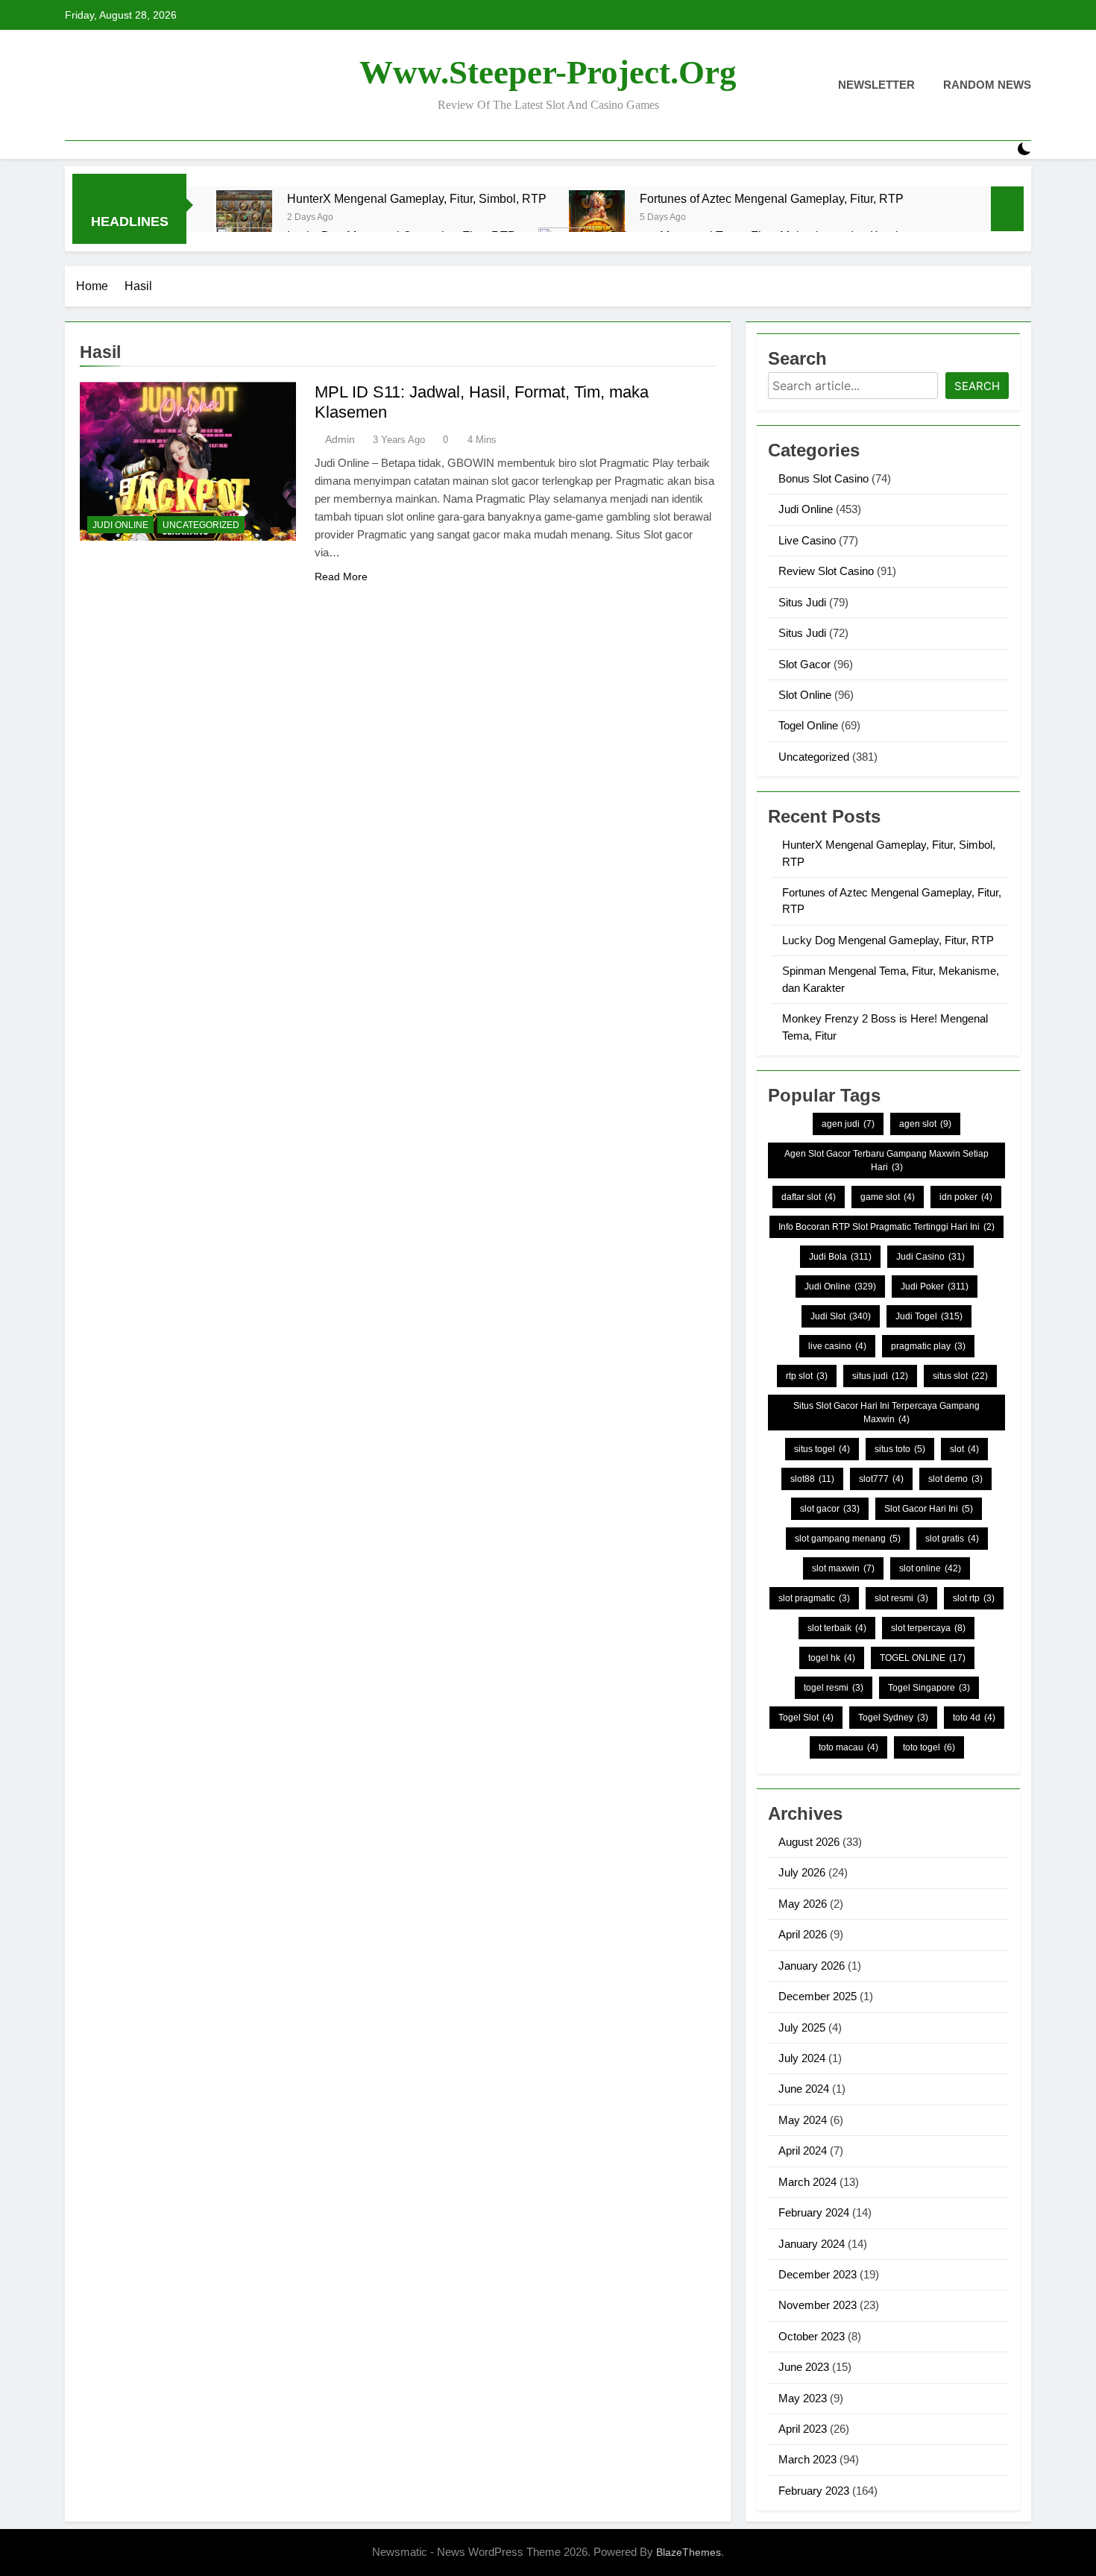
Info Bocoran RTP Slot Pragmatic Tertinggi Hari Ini (886, 1227)
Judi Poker (935, 1287)
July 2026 (802, 1872)
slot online (930, 1568)
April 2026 (803, 1934)
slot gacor (830, 1509)
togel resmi (834, 1688)
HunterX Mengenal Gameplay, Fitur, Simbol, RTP (417, 198)
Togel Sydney (893, 1718)
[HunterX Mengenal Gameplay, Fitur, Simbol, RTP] (244, 218)
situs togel (822, 1449)
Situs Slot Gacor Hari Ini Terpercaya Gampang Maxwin (886, 1413)
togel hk (832, 1658)
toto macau (848, 1747)
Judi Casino (930, 1257)
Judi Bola (840, 1257)
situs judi (880, 1376)
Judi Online (120, 525)
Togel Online (808, 725)
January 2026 (812, 1966)
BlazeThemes (689, 2552)
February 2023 (814, 2491)
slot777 (881, 1479)
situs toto (900, 1449)
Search (977, 386)
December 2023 (818, 2274)
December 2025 (818, 1996)
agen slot (925, 1124)
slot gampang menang (848, 1539)
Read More (341, 577)
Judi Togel (929, 1316)
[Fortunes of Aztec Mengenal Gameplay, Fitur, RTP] (597, 218)
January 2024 (812, 2244)
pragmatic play (928, 1346)
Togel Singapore (929, 1688)
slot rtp (974, 1598)
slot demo (955, 1479)
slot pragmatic (814, 1598)
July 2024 (802, 2058)
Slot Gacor (804, 664)
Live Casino (807, 540)
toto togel (929, 1747)
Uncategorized (201, 525)
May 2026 (803, 1904)
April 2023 (803, 2429)
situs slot (960, 1376)
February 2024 (814, 2212)
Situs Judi (802, 602)
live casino (837, 1346)
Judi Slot (841, 1316)
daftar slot (809, 1197)
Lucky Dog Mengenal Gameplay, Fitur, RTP (888, 940)
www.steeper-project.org (548, 72)
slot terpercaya (928, 1628)
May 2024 (803, 2120)
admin (340, 439)
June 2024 (804, 2089)
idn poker (966, 1197)
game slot (888, 1197)
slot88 (812, 1479)
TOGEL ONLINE (923, 1658)
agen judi (848, 1124)
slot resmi (901, 1598)
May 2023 (803, 2398)
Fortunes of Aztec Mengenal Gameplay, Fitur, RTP (772, 198)
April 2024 (803, 2151)
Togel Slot (806, 1718)
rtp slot (807, 1376)
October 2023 (812, 2336)
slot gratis (952, 1539)
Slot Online (805, 695)
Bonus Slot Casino (823, 478)
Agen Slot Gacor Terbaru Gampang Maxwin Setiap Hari (886, 1160)
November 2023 (818, 2305)
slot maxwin (843, 1568)
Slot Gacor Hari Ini (929, 1509)
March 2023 (807, 2459)
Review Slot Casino (826, 571)
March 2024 (807, 2182)
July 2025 (802, 2027)
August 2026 (809, 1842)
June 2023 (804, 2367)
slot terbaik (837, 1628)
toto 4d (974, 1718)
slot (964, 1449)
